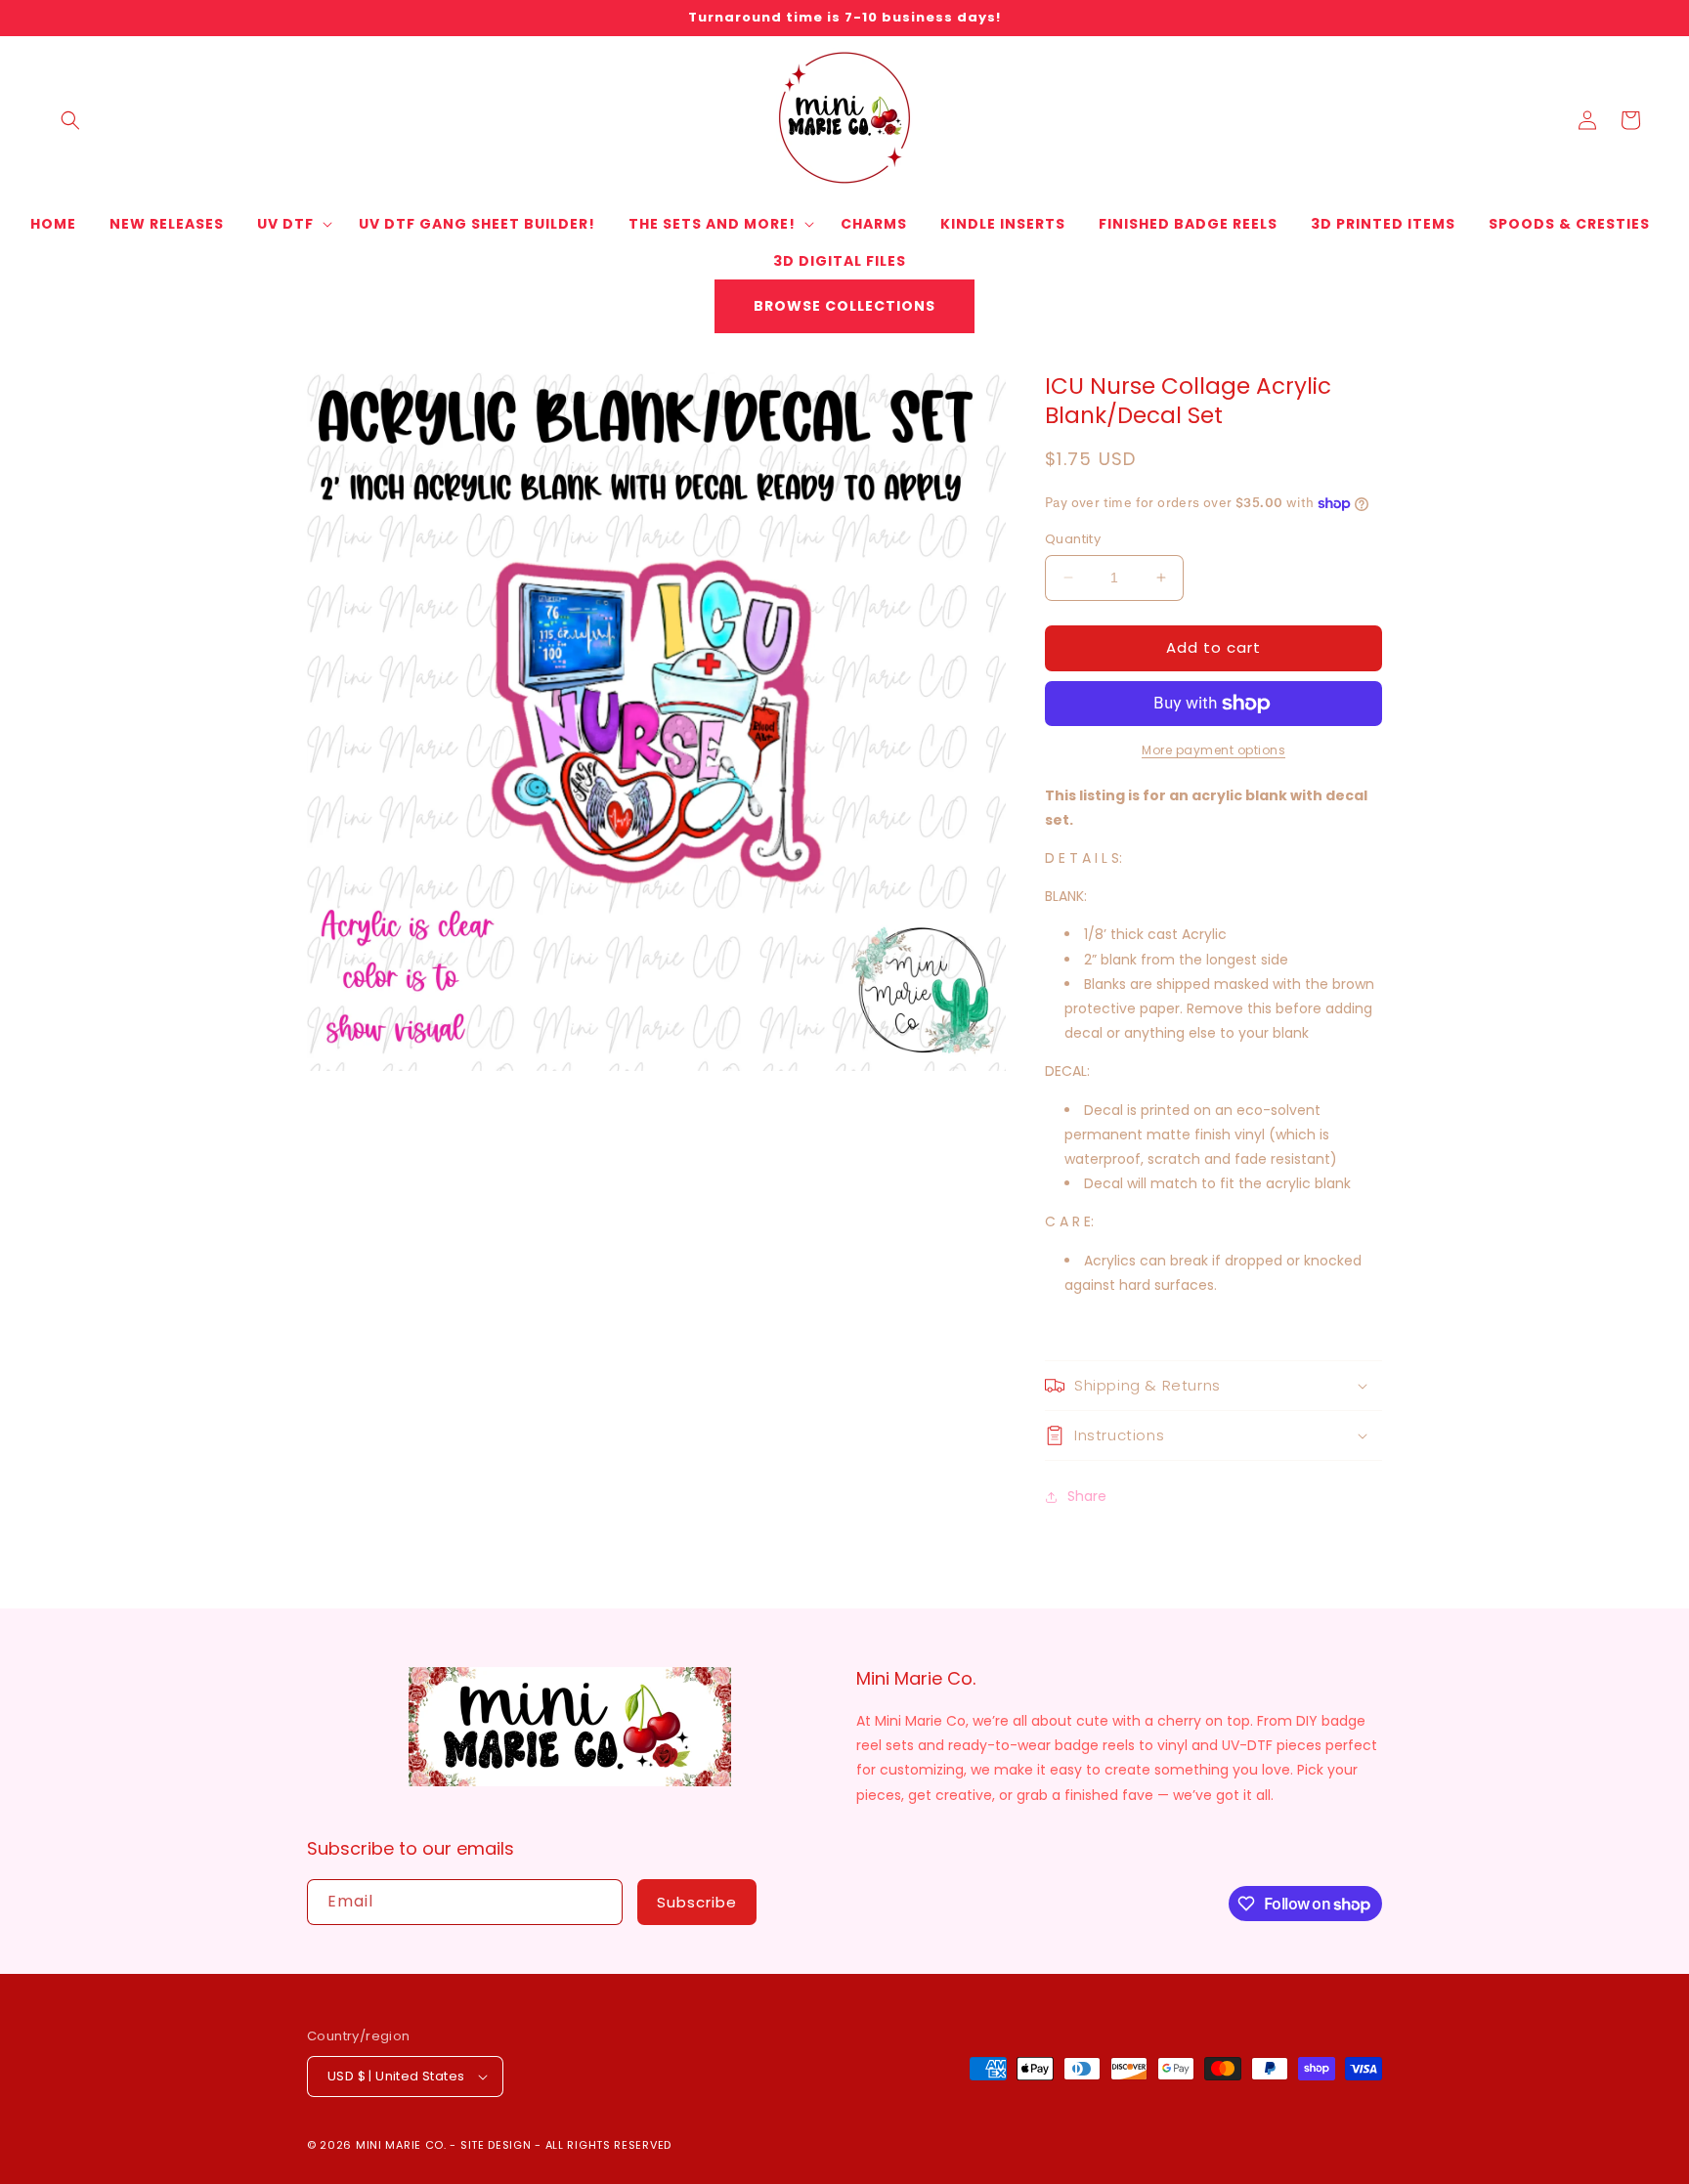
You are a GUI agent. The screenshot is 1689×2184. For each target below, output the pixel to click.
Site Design (496, 2145)
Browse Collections (844, 306)
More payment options (1213, 750)
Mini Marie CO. (401, 2145)
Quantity (1073, 539)
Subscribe (697, 1902)
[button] (70, 120)
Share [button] (1087, 1496)
